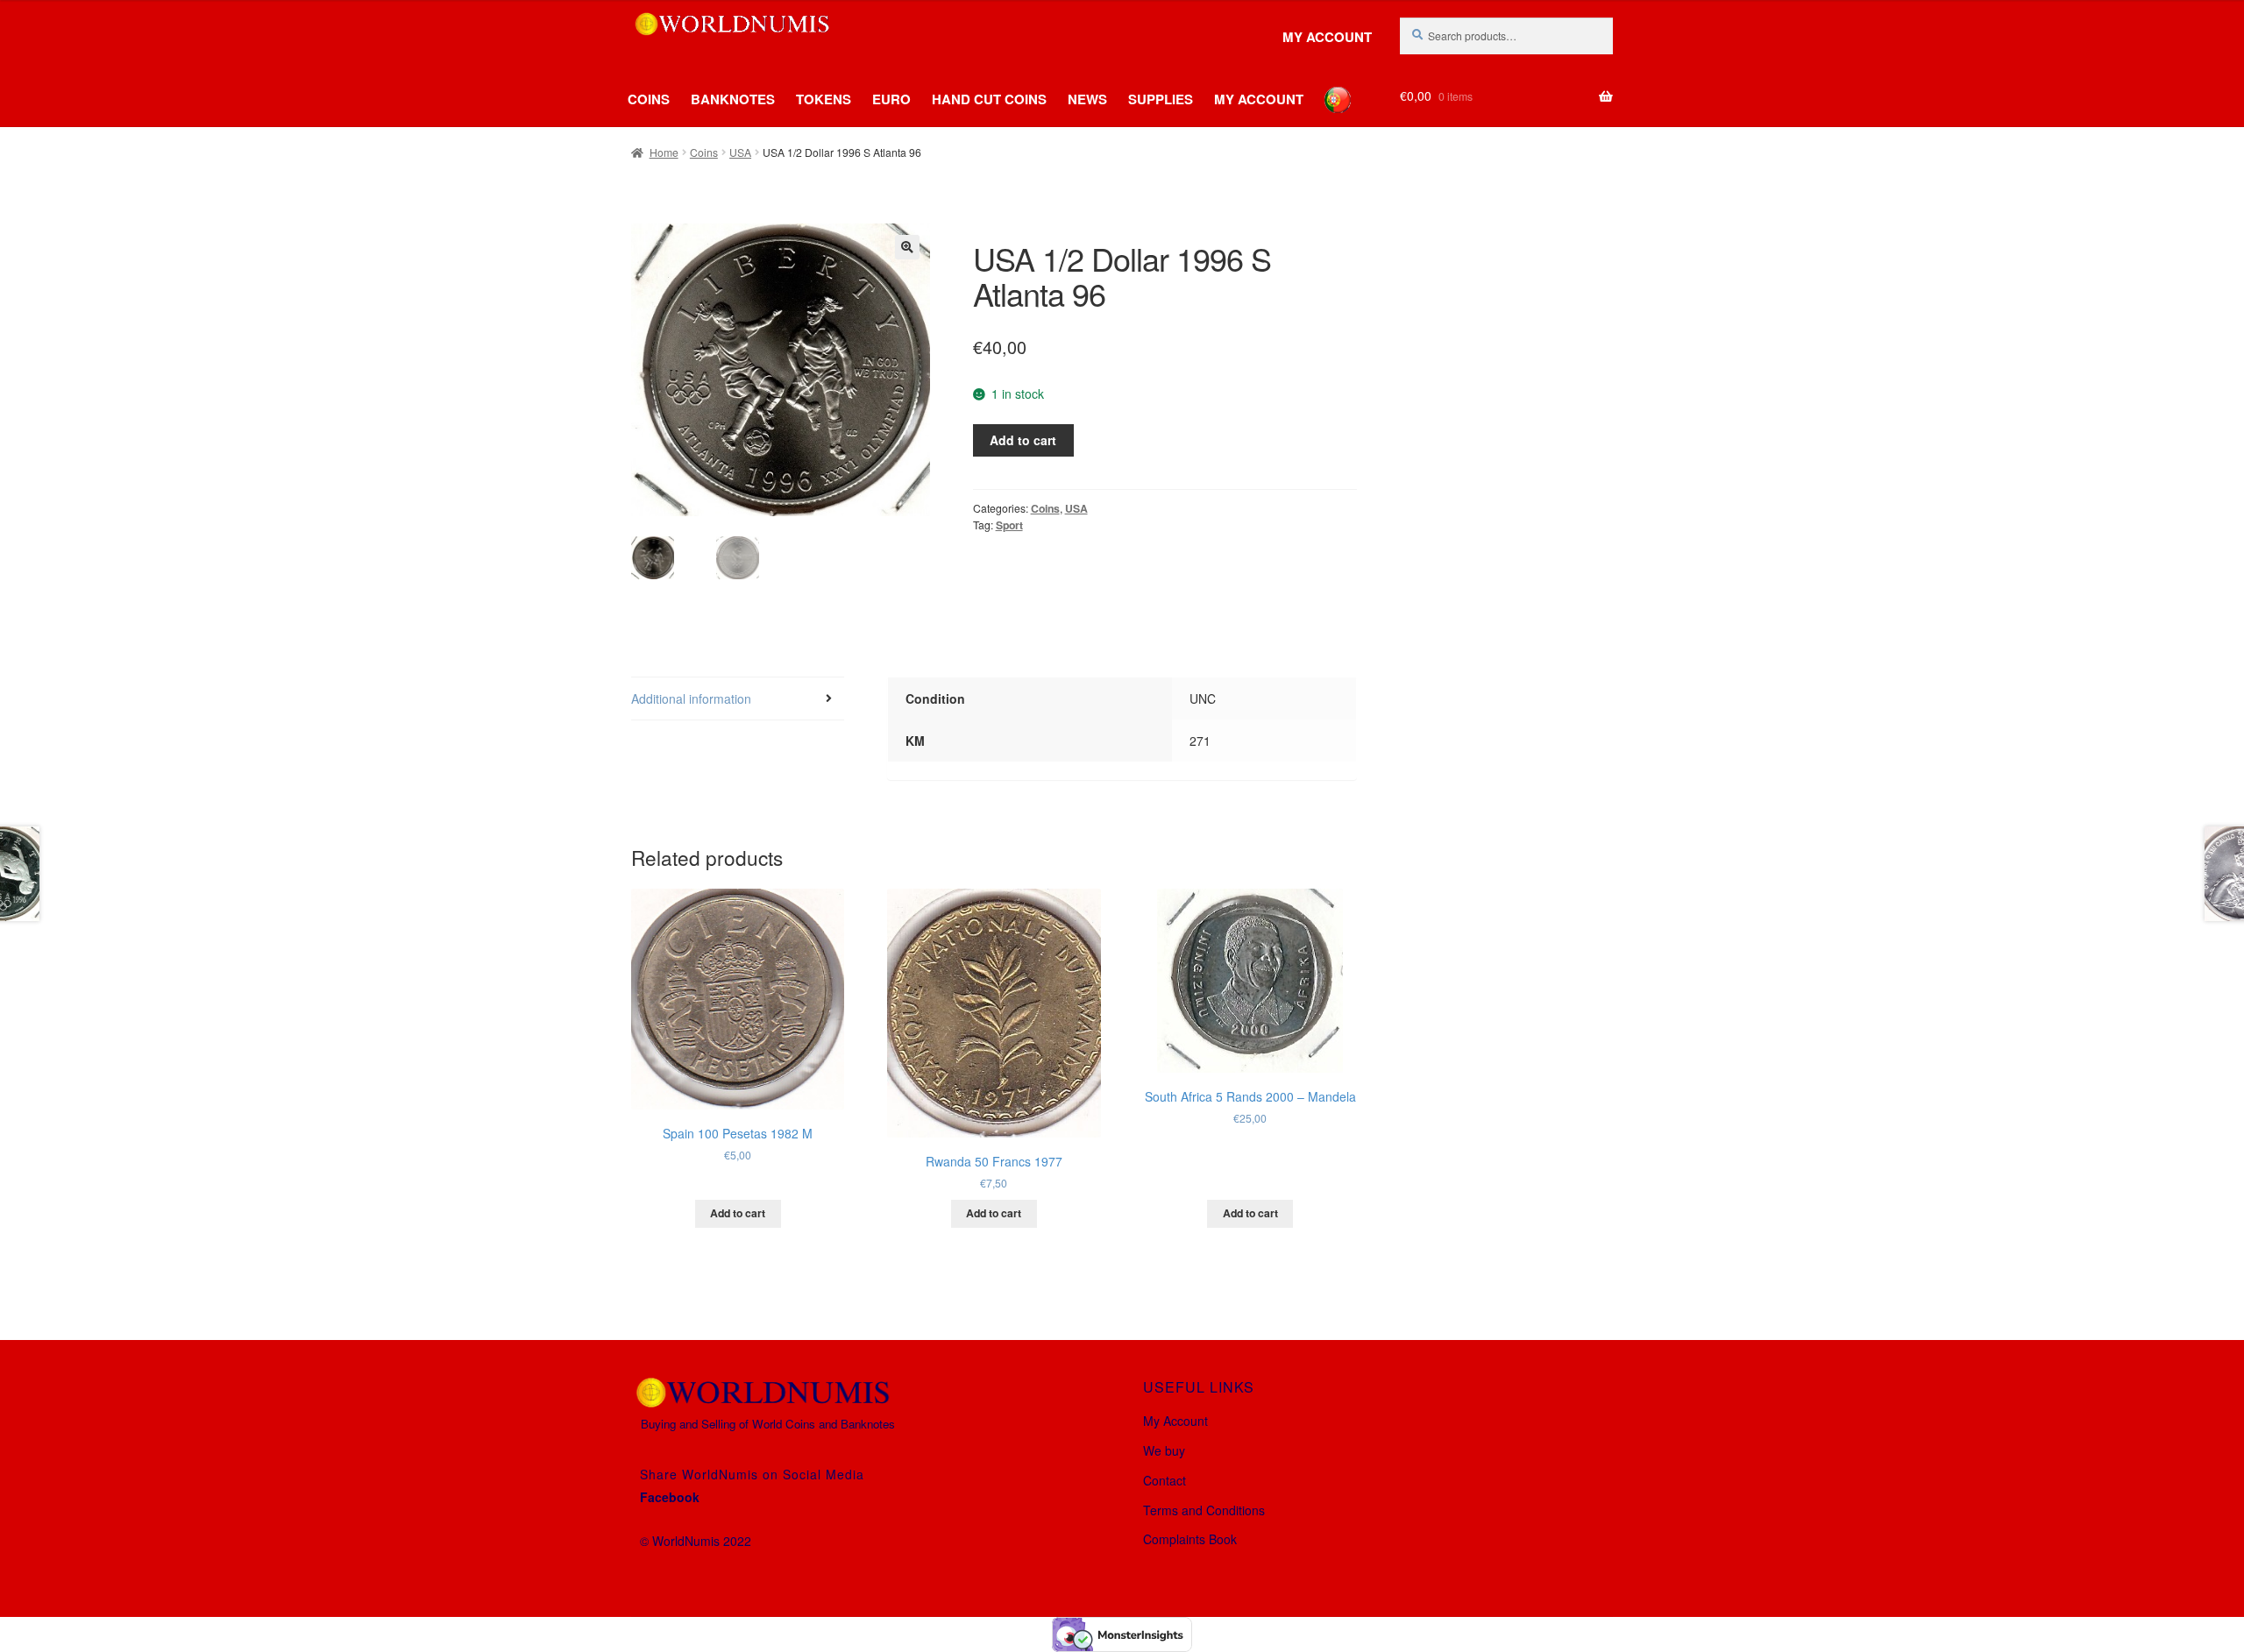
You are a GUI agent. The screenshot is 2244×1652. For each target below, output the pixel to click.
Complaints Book (1190, 1539)
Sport (1009, 525)
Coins (649, 99)
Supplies (1161, 99)
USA (740, 152)
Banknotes (733, 99)
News (1087, 99)
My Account (1327, 37)
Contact (1165, 1480)
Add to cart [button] (738, 1213)
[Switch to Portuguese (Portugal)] (1324, 87)
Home (664, 152)
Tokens (824, 99)
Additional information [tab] (691, 698)
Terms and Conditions (1204, 1510)
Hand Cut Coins (989, 99)
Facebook (670, 1497)
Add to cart (1023, 440)
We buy (1164, 1450)
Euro (891, 99)
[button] (907, 247)
